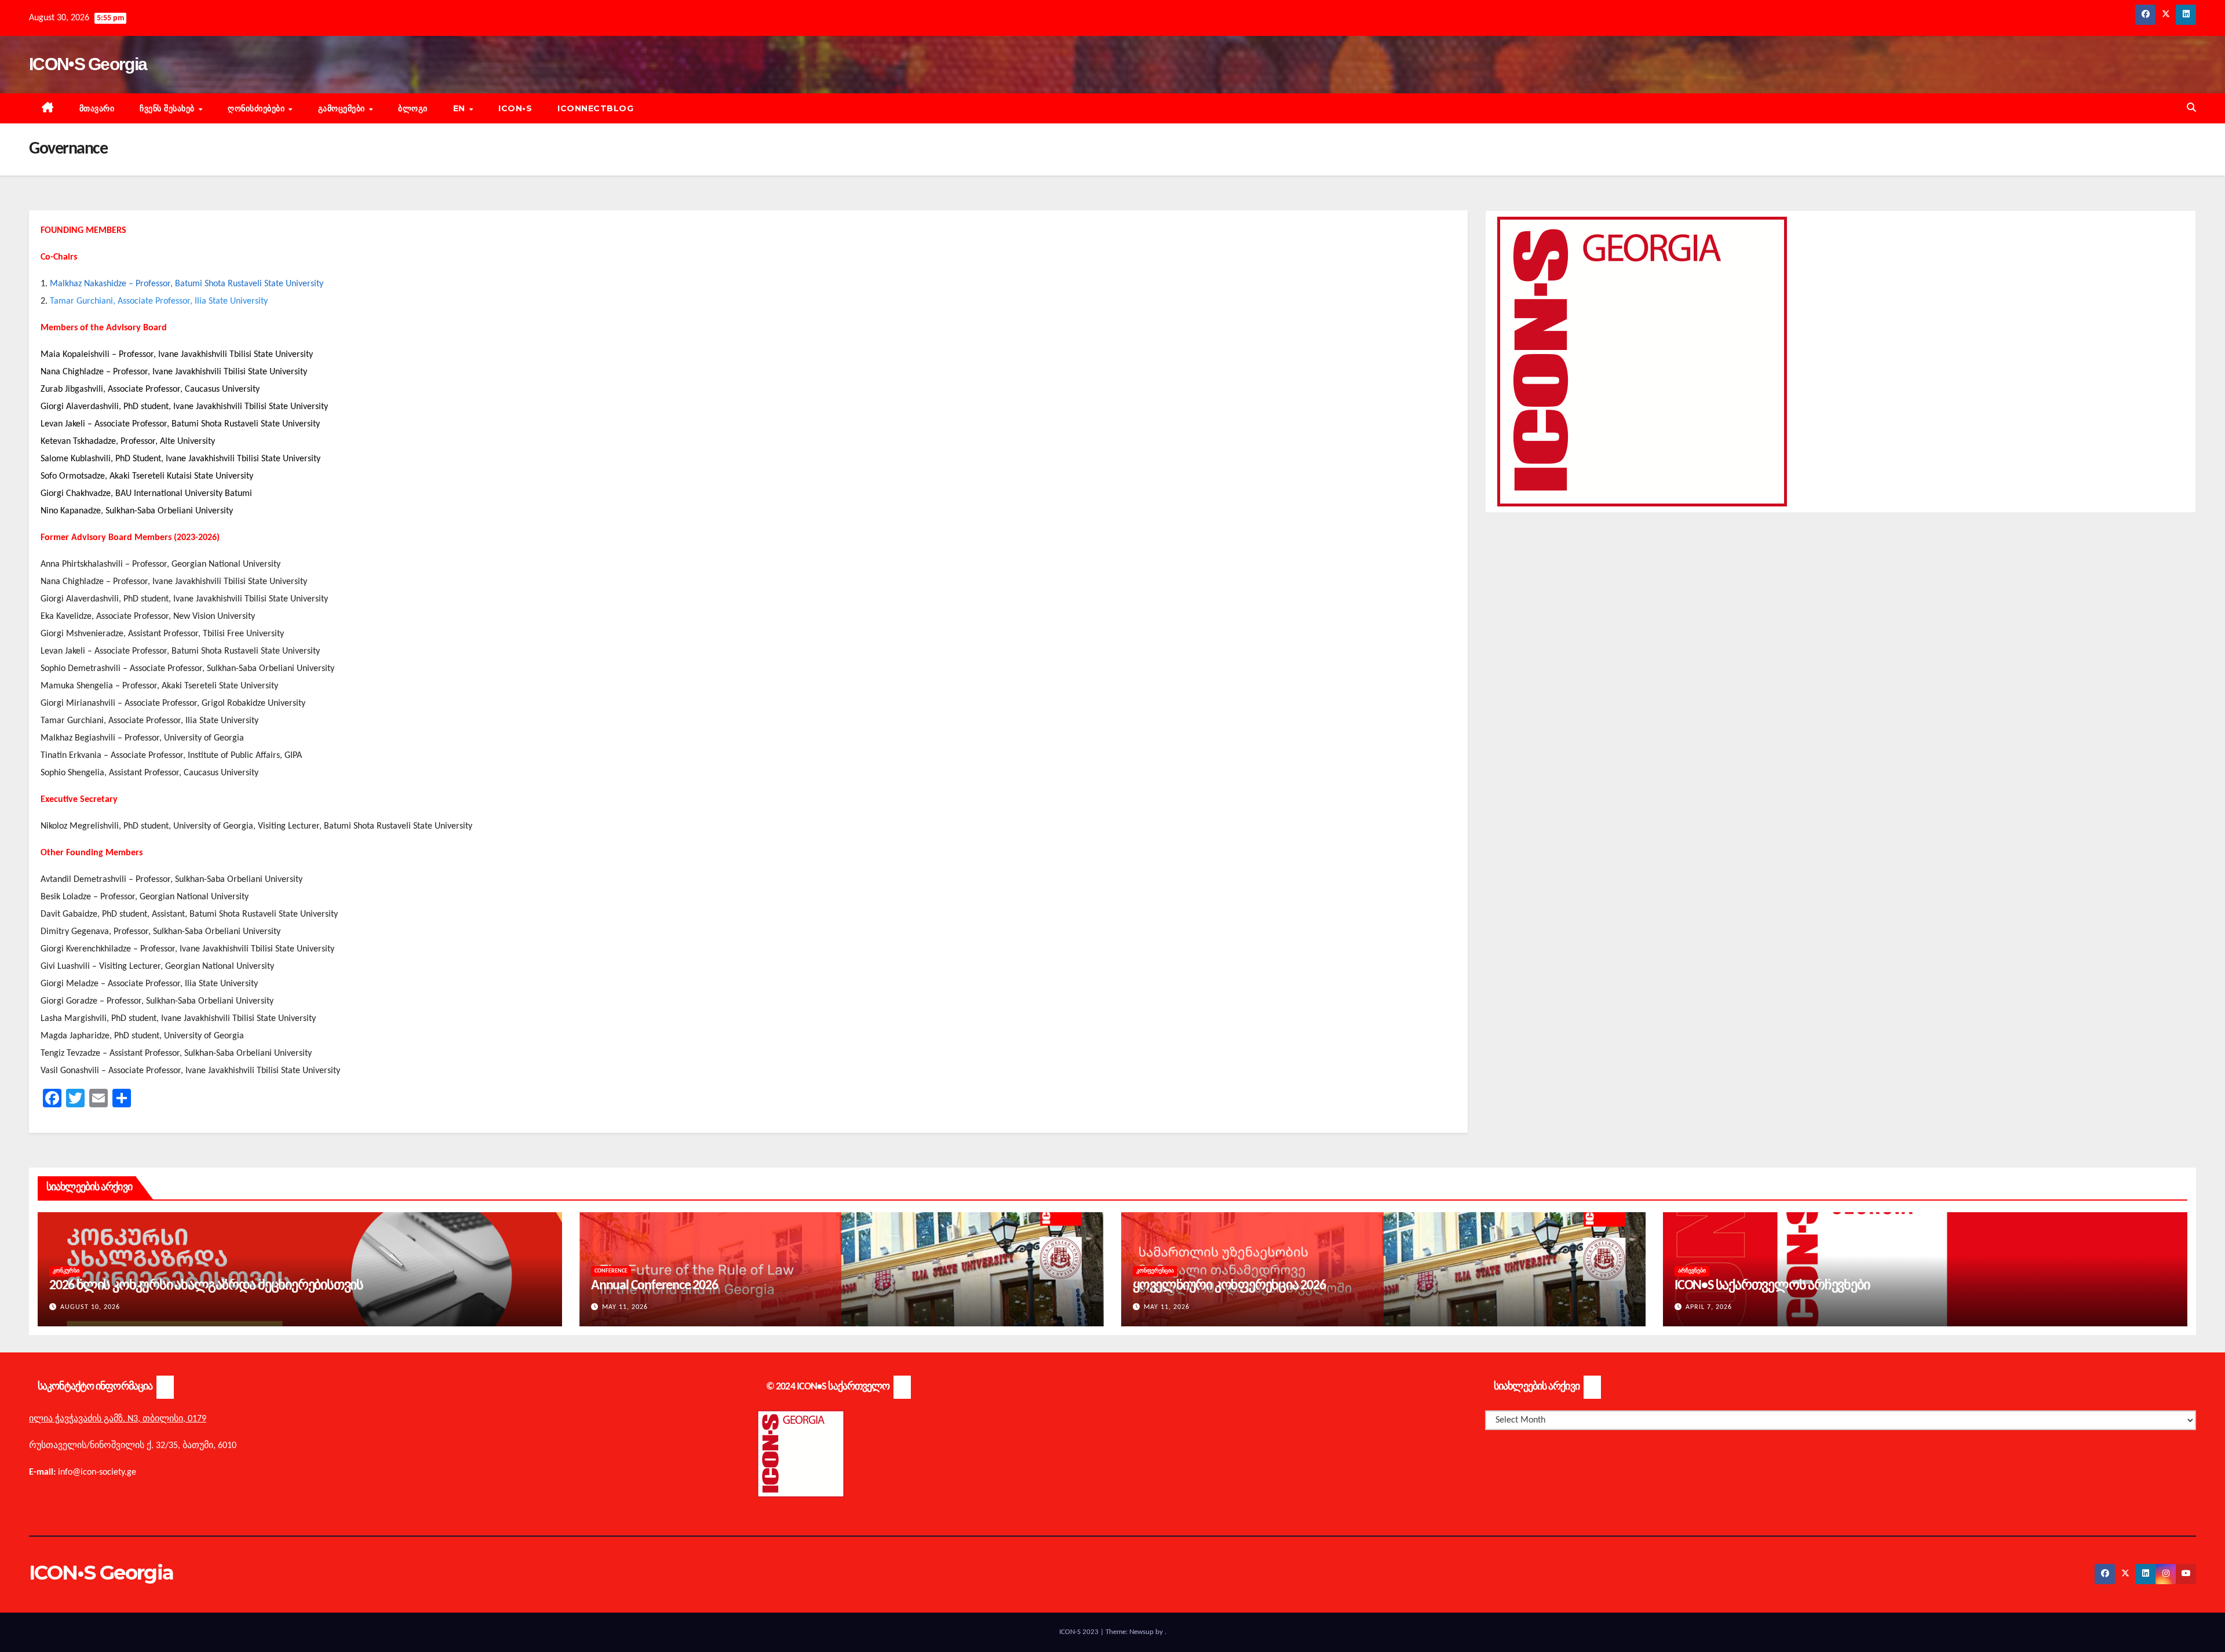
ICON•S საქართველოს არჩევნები (1772, 1286)
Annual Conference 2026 (654, 1286)
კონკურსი (66, 1271)
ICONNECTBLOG (595, 108)
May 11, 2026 (625, 1307)
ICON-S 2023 (1080, 1632)
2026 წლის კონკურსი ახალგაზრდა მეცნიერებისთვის (206, 1286)
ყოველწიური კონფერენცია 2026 (1229, 1286)
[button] (2191, 108)
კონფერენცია (1155, 1271)
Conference (611, 1271)
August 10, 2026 (90, 1307)
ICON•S (515, 108)
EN (461, 108)
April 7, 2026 (1709, 1307)
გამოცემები (343, 108)
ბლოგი (413, 108)
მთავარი (97, 108)
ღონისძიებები (258, 108)
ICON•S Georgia (88, 64)
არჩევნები (1692, 1271)
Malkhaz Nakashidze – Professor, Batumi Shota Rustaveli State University (187, 284)
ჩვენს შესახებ (168, 108)
